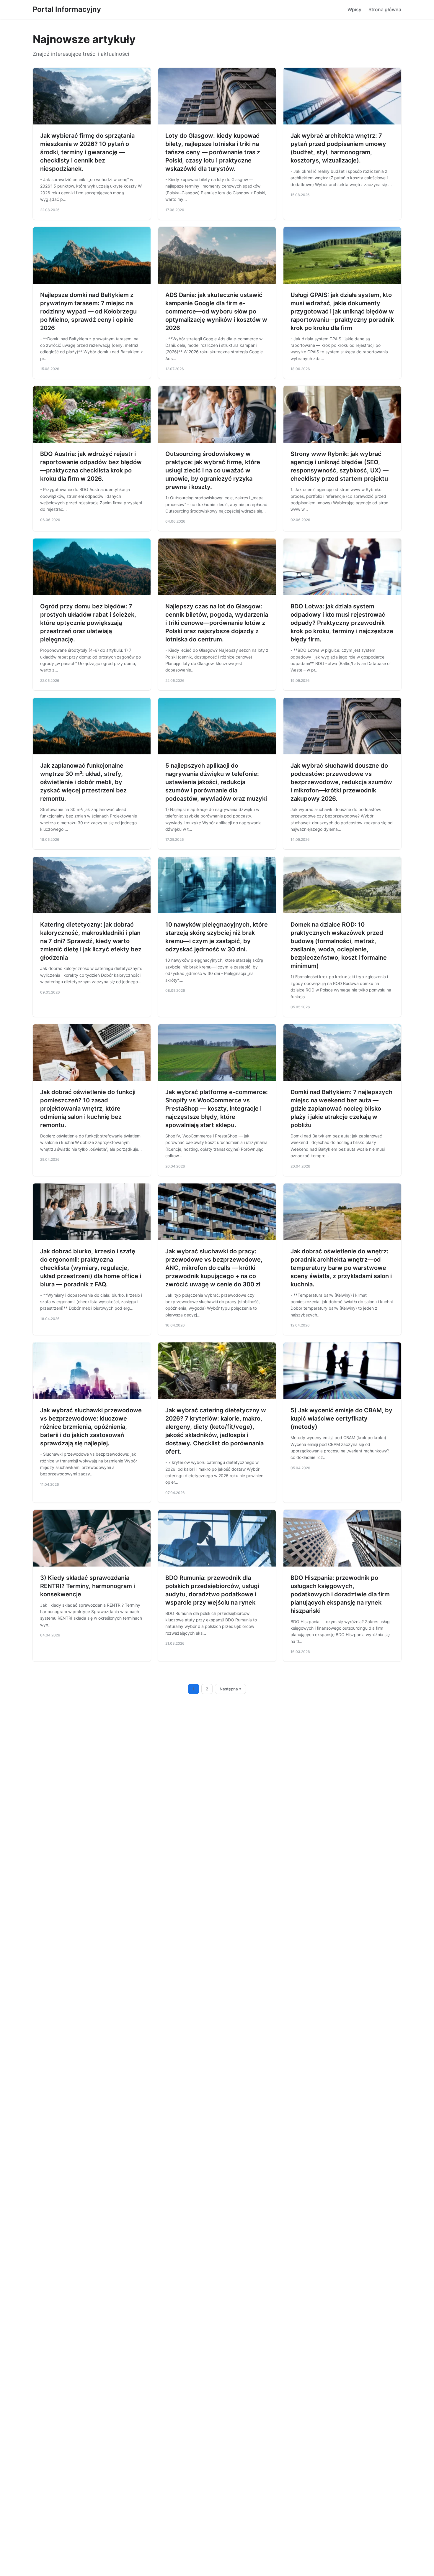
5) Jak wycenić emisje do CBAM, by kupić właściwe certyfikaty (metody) (341, 1418)
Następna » (231, 1689)
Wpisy (354, 9)
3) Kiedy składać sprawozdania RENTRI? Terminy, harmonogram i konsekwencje (88, 1586)
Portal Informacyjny (67, 9)
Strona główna (385, 9)
